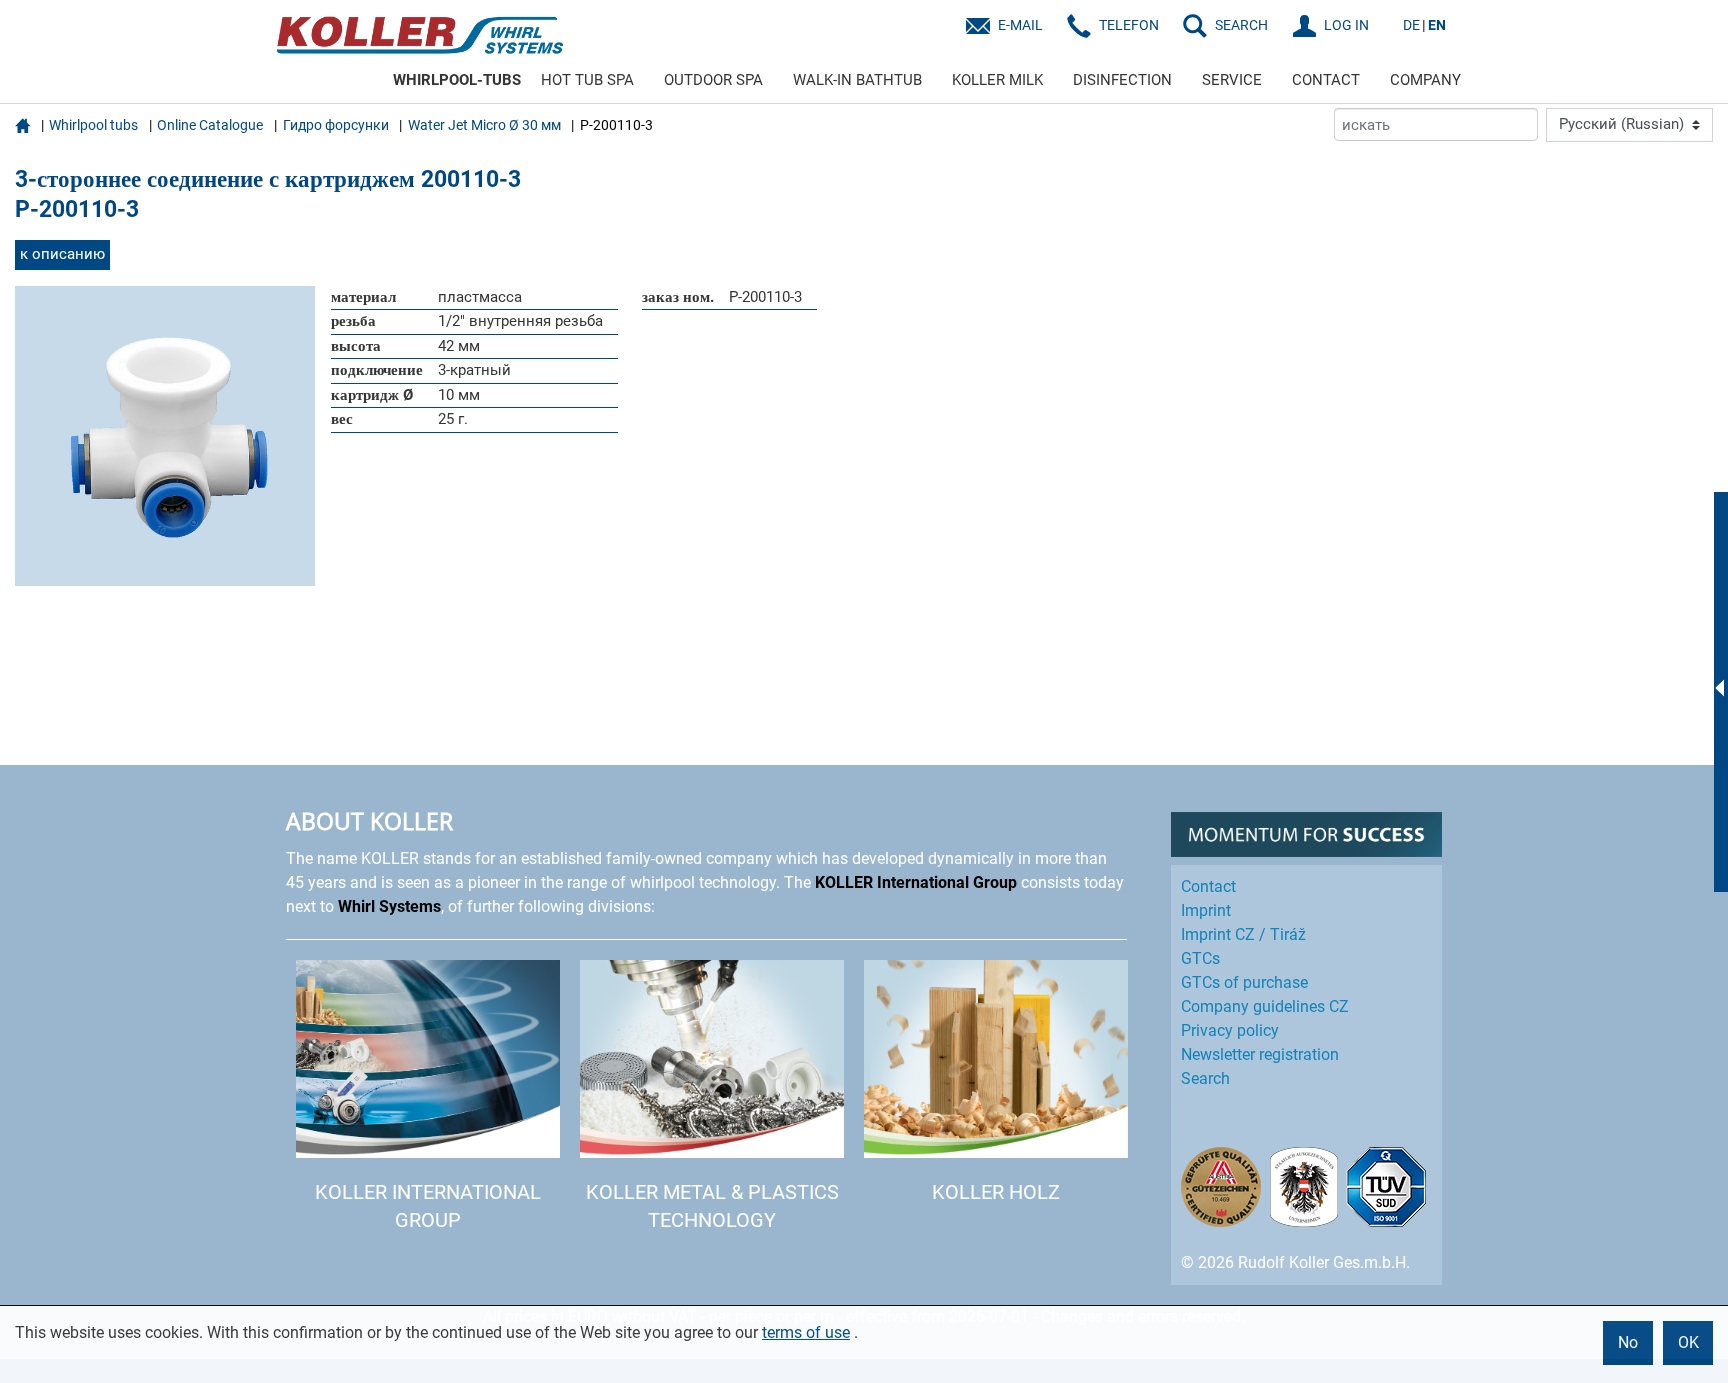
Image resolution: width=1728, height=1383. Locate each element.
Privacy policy (1230, 1030)
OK (1688, 1342)
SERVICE (1232, 80)
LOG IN (1346, 25)
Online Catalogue (210, 125)
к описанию (62, 254)
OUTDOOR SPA (713, 80)
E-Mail (1020, 25)
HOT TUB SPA (587, 80)
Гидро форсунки (336, 125)
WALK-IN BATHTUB (857, 80)
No (1628, 1342)
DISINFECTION (1122, 80)
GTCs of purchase (1244, 982)
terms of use (806, 1332)
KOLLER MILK (997, 80)
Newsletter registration (1260, 1054)
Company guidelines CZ (1265, 1006)
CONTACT (1326, 80)
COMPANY (1425, 80)
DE (1411, 25)
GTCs (1200, 958)
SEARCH (1241, 25)
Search (1205, 1078)
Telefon (1129, 25)
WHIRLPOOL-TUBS (457, 80)
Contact (1208, 886)
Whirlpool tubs (93, 125)
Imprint (1206, 910)
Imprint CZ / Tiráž (1243, 934)
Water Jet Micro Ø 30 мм (484, 125)
